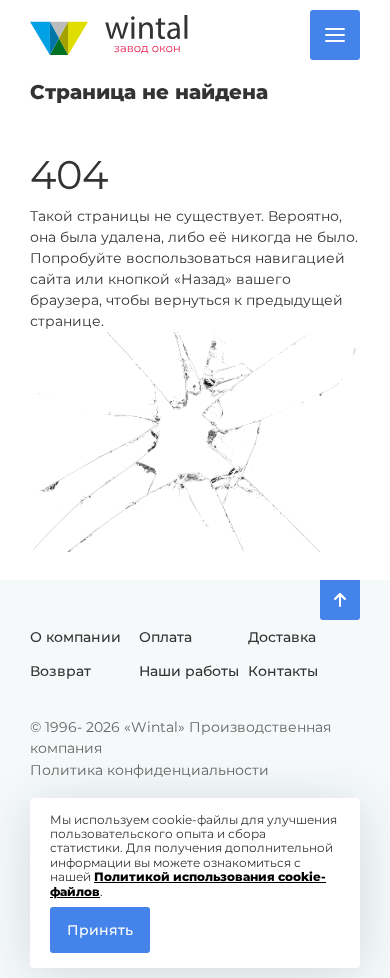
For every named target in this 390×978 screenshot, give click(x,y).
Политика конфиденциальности (149, 770)
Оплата (165, 637)
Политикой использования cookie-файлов (188, 883)
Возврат (60, 671)
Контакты (283, 671)
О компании (75, 637)
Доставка (282, 637)
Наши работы (189, 671)
